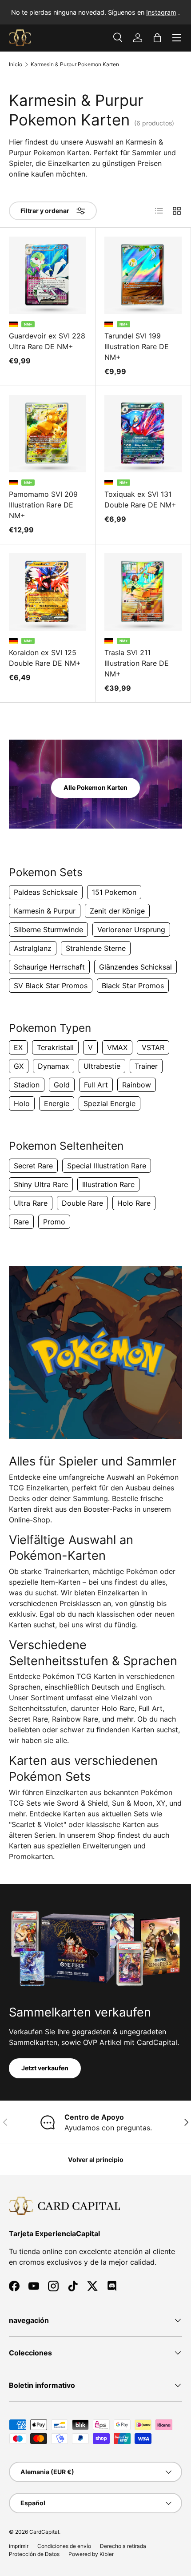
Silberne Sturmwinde (48, 930)
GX (19, 1066)
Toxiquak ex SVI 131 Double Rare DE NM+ (140, 499)
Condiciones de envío (64, 2546)
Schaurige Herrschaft (49, 967)
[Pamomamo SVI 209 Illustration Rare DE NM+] (48, 434)
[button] (157, 38)
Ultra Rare (31, 1203)
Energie (57, 1103)
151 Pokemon (114, 892)
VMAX (117, 1047)
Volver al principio (96, 2159)
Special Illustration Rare (107, 1166)
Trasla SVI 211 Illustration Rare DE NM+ (137, 663)
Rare (21, 1222)
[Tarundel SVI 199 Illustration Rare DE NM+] (143, 275)
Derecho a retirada (123, 2546)
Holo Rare (134, 1203)
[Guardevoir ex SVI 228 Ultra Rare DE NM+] (48, 275)
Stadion (27, 1085)
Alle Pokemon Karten (95, 787)
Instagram (161, 12)
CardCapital (44, 2532)
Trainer (146, 1066)
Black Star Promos (133, 986)
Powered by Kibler (91, 2554)
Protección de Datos (34, 2554)
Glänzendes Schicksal (135, 967)
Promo (54, 1222)
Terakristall (55, 1047)
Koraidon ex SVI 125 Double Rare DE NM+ (45, 658)
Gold (62, 1085)
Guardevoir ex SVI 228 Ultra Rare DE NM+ (47, 341)
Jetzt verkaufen (45, 2068)
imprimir (19, 2546)
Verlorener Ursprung (131, 930)
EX (18, 1047)
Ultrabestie (102, 1066)
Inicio (16, 64)
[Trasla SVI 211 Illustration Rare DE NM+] (143, 592)
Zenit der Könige (117, 911)
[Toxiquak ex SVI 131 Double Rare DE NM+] (143, 434)
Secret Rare (33, 1166)
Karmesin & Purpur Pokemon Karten (75, 64)
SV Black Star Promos (51, 986)
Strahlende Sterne (96, 948)
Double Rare (82, 1203)
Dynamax (54, 1066)
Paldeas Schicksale (46, 892)
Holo (22, 1103)
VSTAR (153, 1047)
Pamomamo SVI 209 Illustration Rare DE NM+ (43, 505)
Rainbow (137, 1085)
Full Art (96, 1085)
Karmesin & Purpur (45, 911)
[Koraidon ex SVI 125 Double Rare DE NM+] (48, 592)
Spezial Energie (109, 1103)
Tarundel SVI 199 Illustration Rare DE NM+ (137, 346)
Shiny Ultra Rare (41, 1184)
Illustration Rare (108, 1184)
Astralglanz (33, 948)
